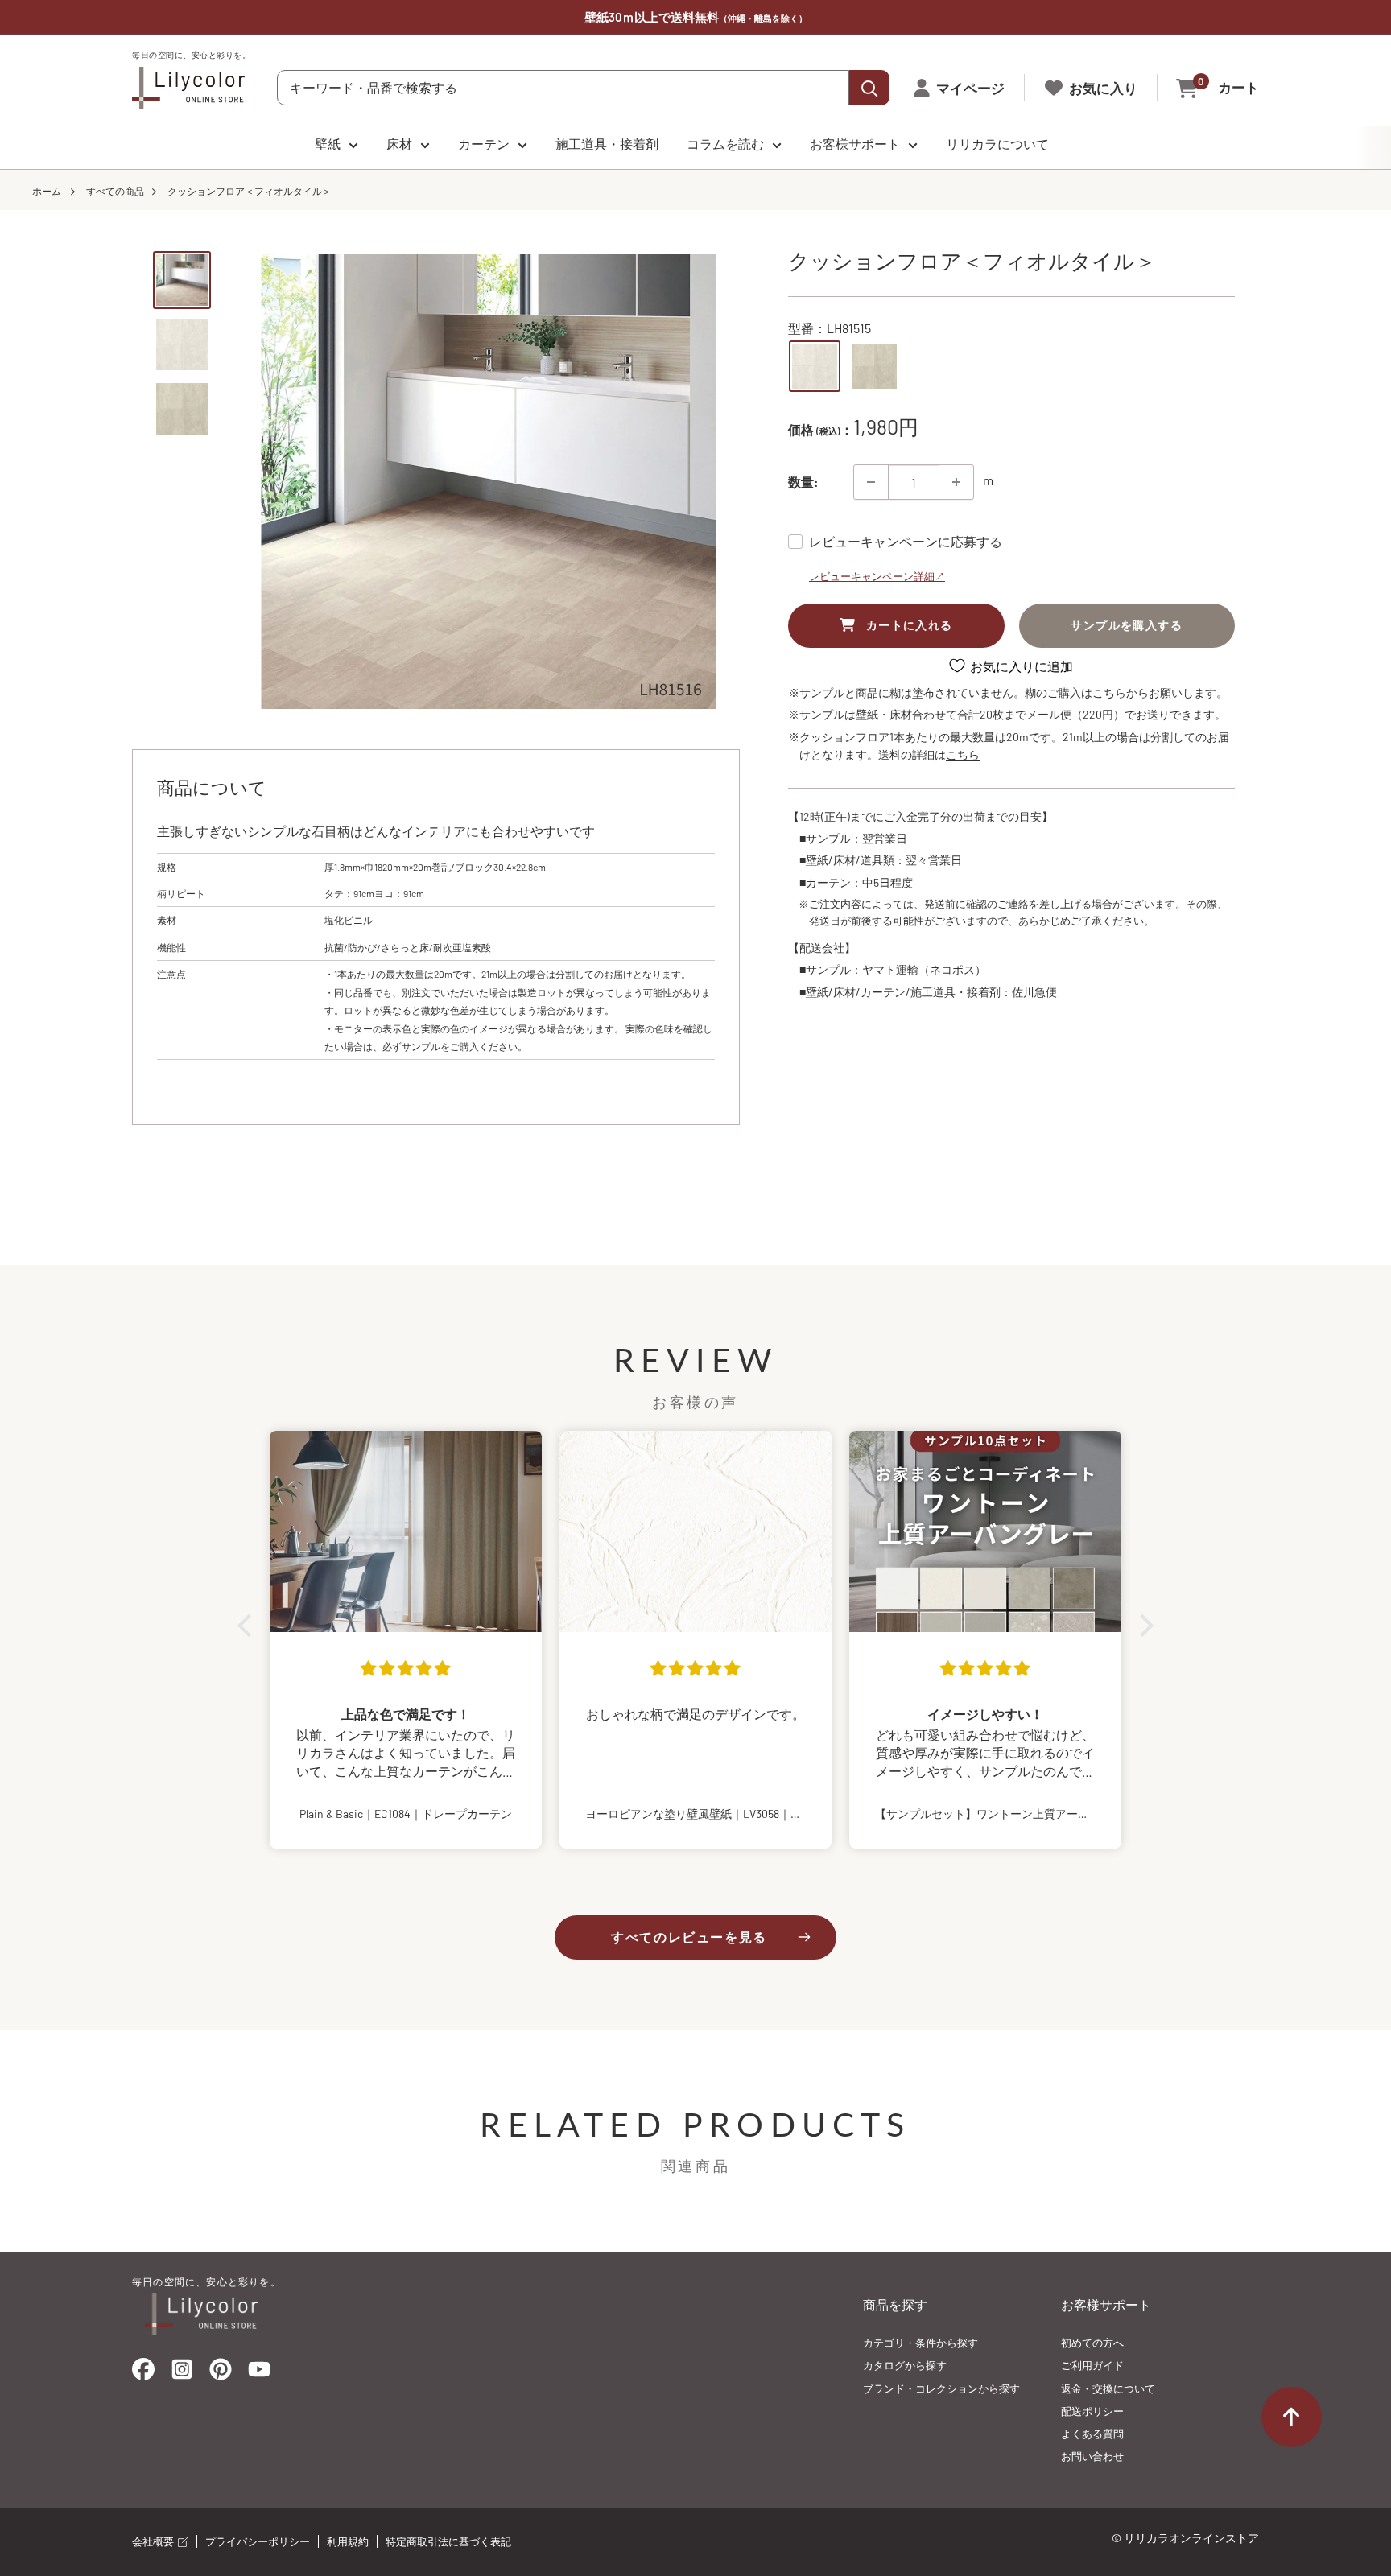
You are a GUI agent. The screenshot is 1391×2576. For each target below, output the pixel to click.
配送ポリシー (1092, 2411)
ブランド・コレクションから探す (941, 2388)
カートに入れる (910, 625)
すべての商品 (115, 191)
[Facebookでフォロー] (143, 2373)
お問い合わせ (1092, 2456)
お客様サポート (855, 144)
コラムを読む (725, 144)
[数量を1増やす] (956, 482)
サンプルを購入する (1127, 625)
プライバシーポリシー (258, 2541)
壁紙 (328, 144)
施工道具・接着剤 (607, 144)
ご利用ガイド (1092, 2365)
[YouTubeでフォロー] (259, 2374)
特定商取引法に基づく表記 (448, 2541)
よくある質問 (1092, 2434)
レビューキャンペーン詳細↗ (877, 576)
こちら (1109, 692)
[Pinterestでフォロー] (221, 2373)
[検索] (869, 88)
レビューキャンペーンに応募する (906, 541)
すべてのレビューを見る (689, 1937)
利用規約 (348, 2541)
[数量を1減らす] (871, 482)
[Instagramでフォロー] (182, 2374)
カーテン (484, 144)
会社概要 (154, 2541)
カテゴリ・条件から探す (920, 2343)
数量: (803, 482)
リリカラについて (997, 144)
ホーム (47, 191)
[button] (249, 1626)
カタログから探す (905, 2365)
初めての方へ (1092, 2343)
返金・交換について (1108, 2388)
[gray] (874, 366)
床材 (399, 144)
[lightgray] (815, 366)
